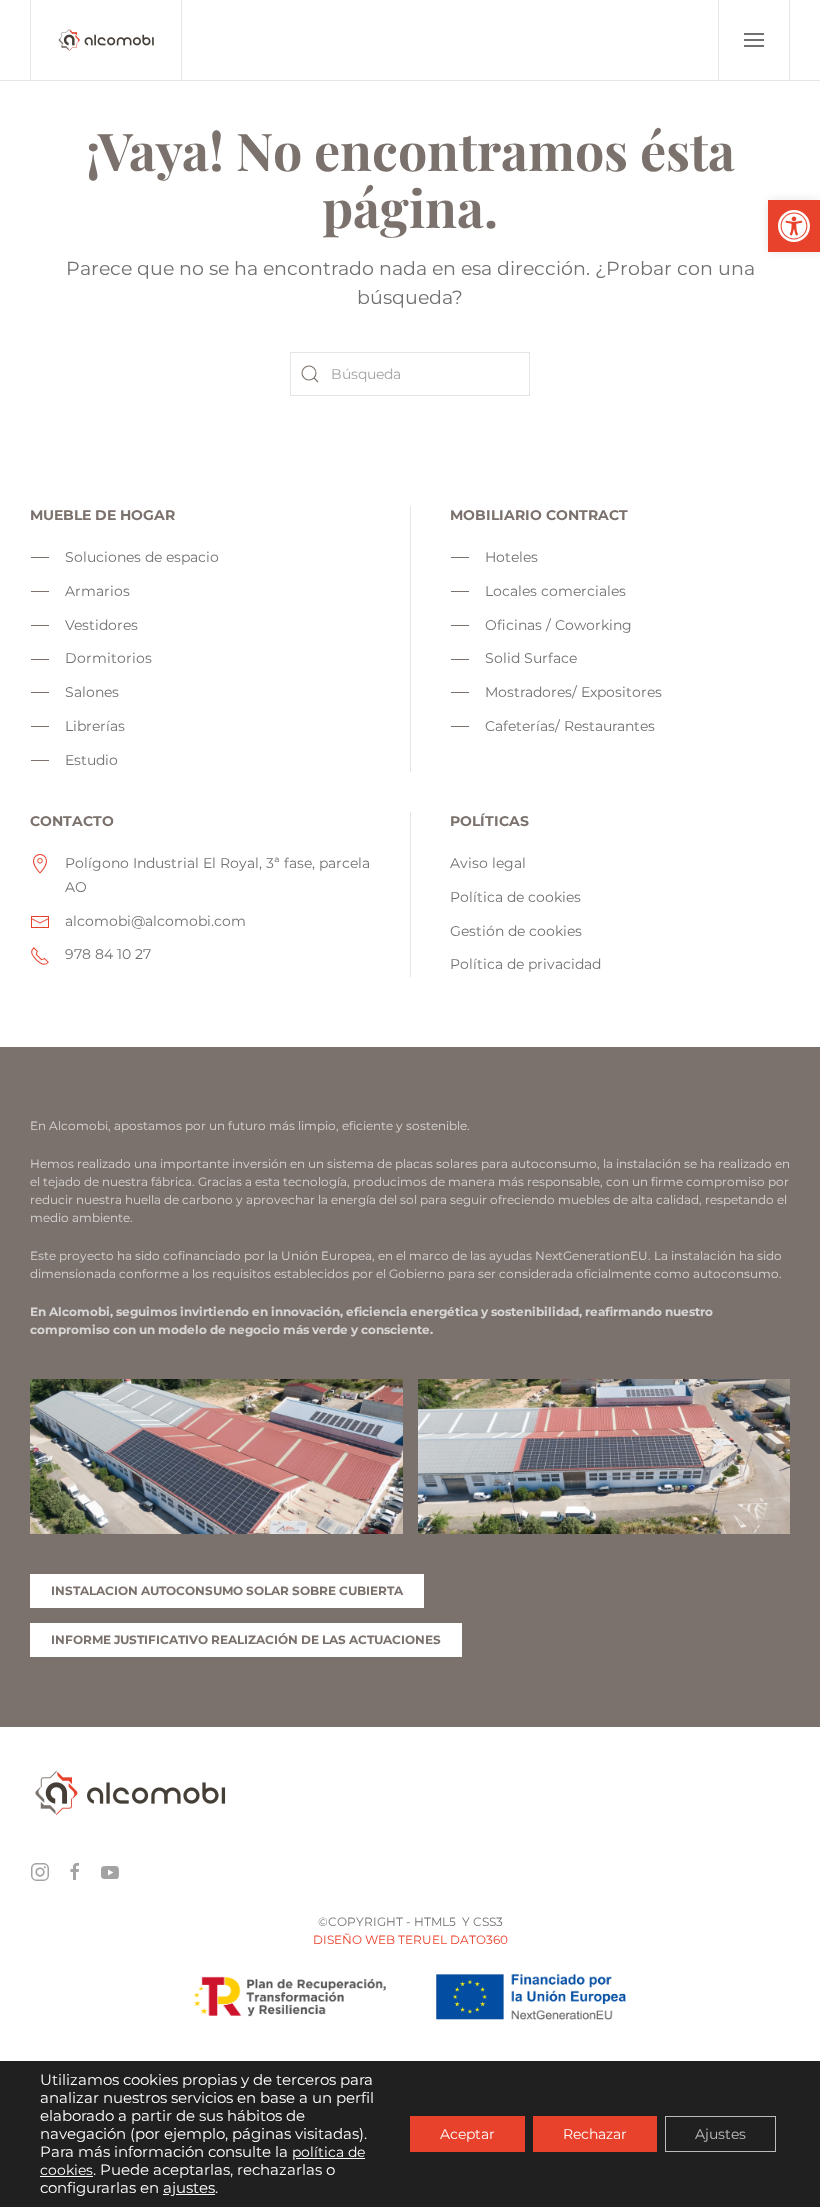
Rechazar (595, 2134)
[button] (794, 226)
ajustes (189, 2188)
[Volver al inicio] (106, 40)
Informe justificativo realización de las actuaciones (246, 1639)
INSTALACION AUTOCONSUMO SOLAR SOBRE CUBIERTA (227, 1590)
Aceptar (467, 2134)
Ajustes (720, 2134)
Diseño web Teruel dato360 (410, 1939)
